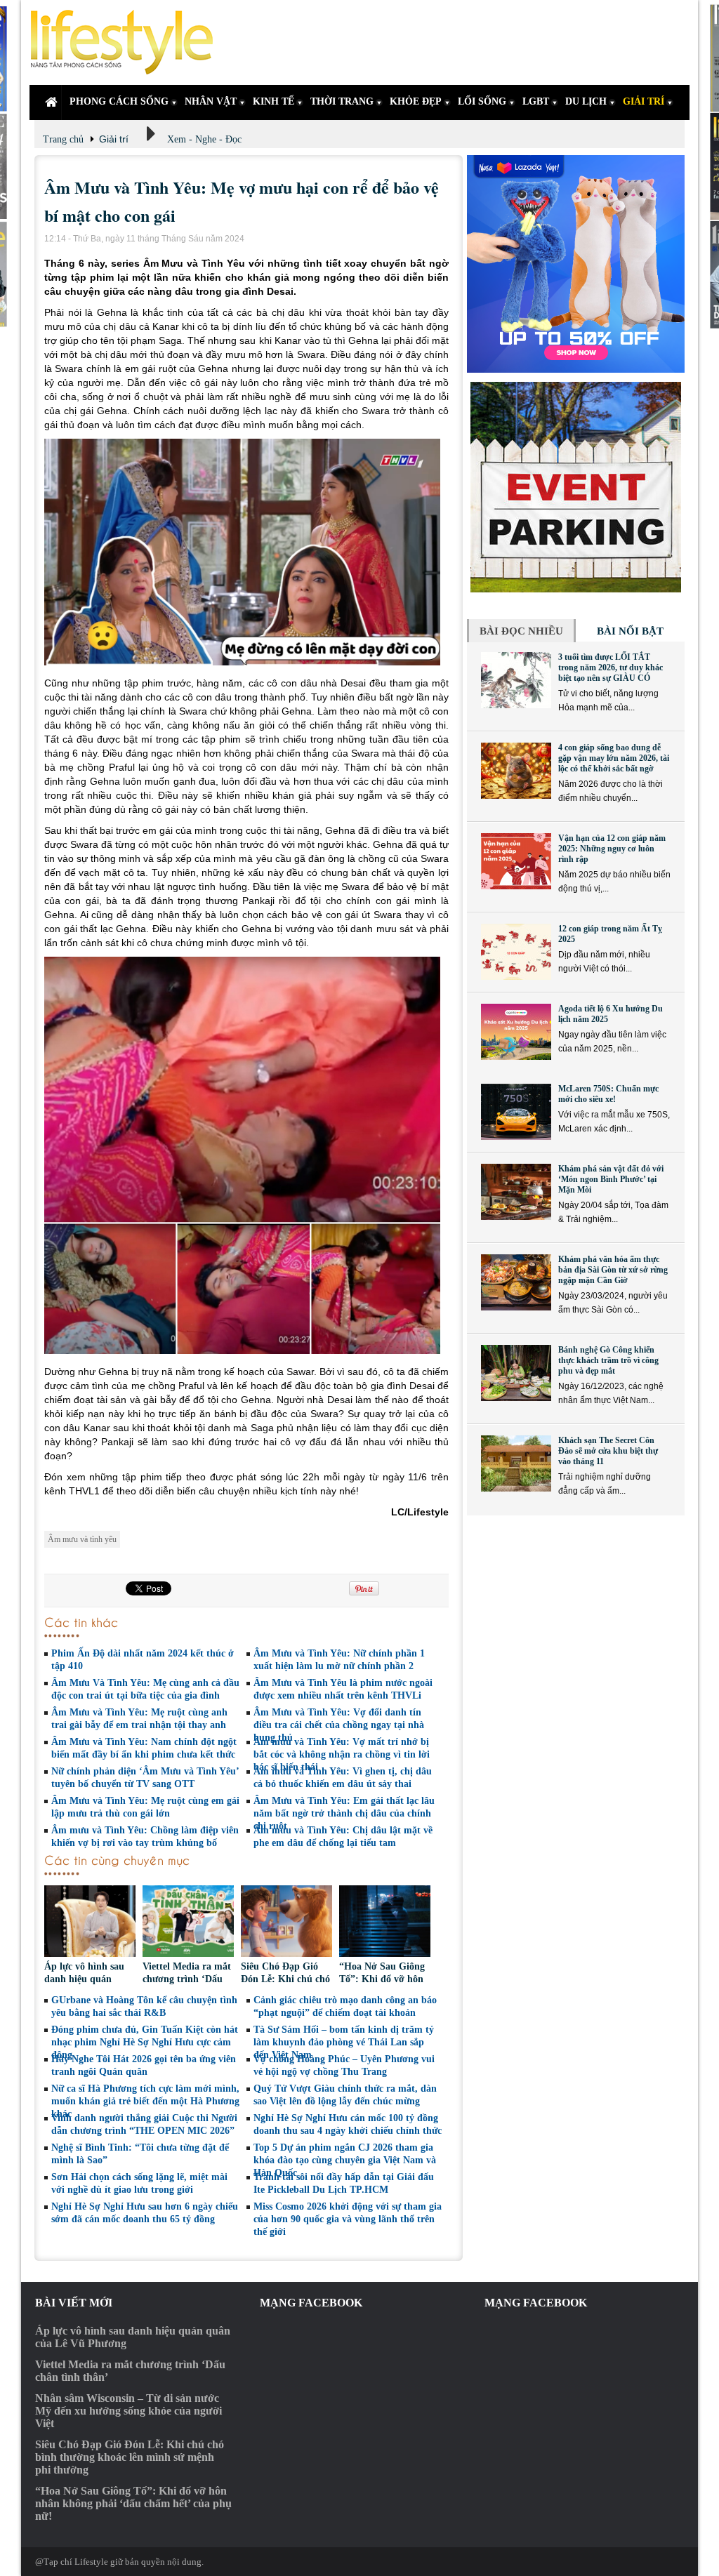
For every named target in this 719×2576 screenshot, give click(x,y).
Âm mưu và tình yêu (82, 1539)
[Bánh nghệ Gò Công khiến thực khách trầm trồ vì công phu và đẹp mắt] (516, 1373)
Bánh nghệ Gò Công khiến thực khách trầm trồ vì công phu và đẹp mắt (608, 1360)
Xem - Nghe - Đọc (204, 139)
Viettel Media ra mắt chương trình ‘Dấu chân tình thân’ (187, 1979)
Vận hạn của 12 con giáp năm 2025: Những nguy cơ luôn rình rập (612, 849)
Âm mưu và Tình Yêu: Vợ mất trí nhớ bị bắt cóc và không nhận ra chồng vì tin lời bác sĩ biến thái (342, 1754)
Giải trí (114, 139)
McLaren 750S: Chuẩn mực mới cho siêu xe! (608, 1094)
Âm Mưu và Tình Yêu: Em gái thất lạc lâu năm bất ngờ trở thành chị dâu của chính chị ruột (344, 1813)
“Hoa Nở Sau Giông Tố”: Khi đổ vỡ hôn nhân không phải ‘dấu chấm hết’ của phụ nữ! (133, 2503)
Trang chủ (63, 139)
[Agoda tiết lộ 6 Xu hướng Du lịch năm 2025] (516, 1032)
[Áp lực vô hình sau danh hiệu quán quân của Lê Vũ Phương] (90, 1923)
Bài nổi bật (630, 631)
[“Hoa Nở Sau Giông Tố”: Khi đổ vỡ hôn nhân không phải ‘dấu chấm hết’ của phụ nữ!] (385, 1923)
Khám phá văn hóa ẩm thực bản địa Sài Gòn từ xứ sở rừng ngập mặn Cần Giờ (613, 1270)
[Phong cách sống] (128, 42)
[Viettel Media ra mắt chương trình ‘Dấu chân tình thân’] (188, 1923)
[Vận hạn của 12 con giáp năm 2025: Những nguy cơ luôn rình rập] (516, 861)
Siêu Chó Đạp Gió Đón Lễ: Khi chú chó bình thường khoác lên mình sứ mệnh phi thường (130, 2457)
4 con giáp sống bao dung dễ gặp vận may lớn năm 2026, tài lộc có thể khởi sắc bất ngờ (614, 758)
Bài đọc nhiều (521, 631)
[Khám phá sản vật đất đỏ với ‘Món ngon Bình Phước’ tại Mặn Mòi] (516, 1192)
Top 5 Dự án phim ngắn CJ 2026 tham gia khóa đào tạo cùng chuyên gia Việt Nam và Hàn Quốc (345, 2160)
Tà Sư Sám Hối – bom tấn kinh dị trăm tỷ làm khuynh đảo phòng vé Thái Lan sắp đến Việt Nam (344, 2042)
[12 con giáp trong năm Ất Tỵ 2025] (516, 952)
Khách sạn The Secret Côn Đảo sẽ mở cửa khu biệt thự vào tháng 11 (608, 1451)
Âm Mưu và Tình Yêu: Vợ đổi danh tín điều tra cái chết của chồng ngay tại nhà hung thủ (339, 1725)
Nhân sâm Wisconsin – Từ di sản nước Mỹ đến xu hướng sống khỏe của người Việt (128, 2411)
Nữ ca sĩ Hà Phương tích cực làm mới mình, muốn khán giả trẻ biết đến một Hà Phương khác (145, 2101)
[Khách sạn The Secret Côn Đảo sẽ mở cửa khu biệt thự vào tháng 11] (516, 1463)
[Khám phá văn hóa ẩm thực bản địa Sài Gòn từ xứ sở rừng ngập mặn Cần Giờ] (516, 1282)
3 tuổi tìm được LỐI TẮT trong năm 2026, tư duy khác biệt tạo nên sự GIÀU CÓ (611, 668)
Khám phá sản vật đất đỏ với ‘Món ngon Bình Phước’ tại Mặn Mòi (611, 1179)
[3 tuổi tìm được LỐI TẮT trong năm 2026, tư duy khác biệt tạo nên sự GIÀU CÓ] (516, 680)
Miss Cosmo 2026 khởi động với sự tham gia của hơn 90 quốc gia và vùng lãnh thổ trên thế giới (348, 2219)
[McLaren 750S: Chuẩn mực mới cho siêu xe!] (516, 1112)
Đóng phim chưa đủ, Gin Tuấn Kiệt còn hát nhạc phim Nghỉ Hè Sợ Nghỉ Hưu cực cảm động (145, 2042)
